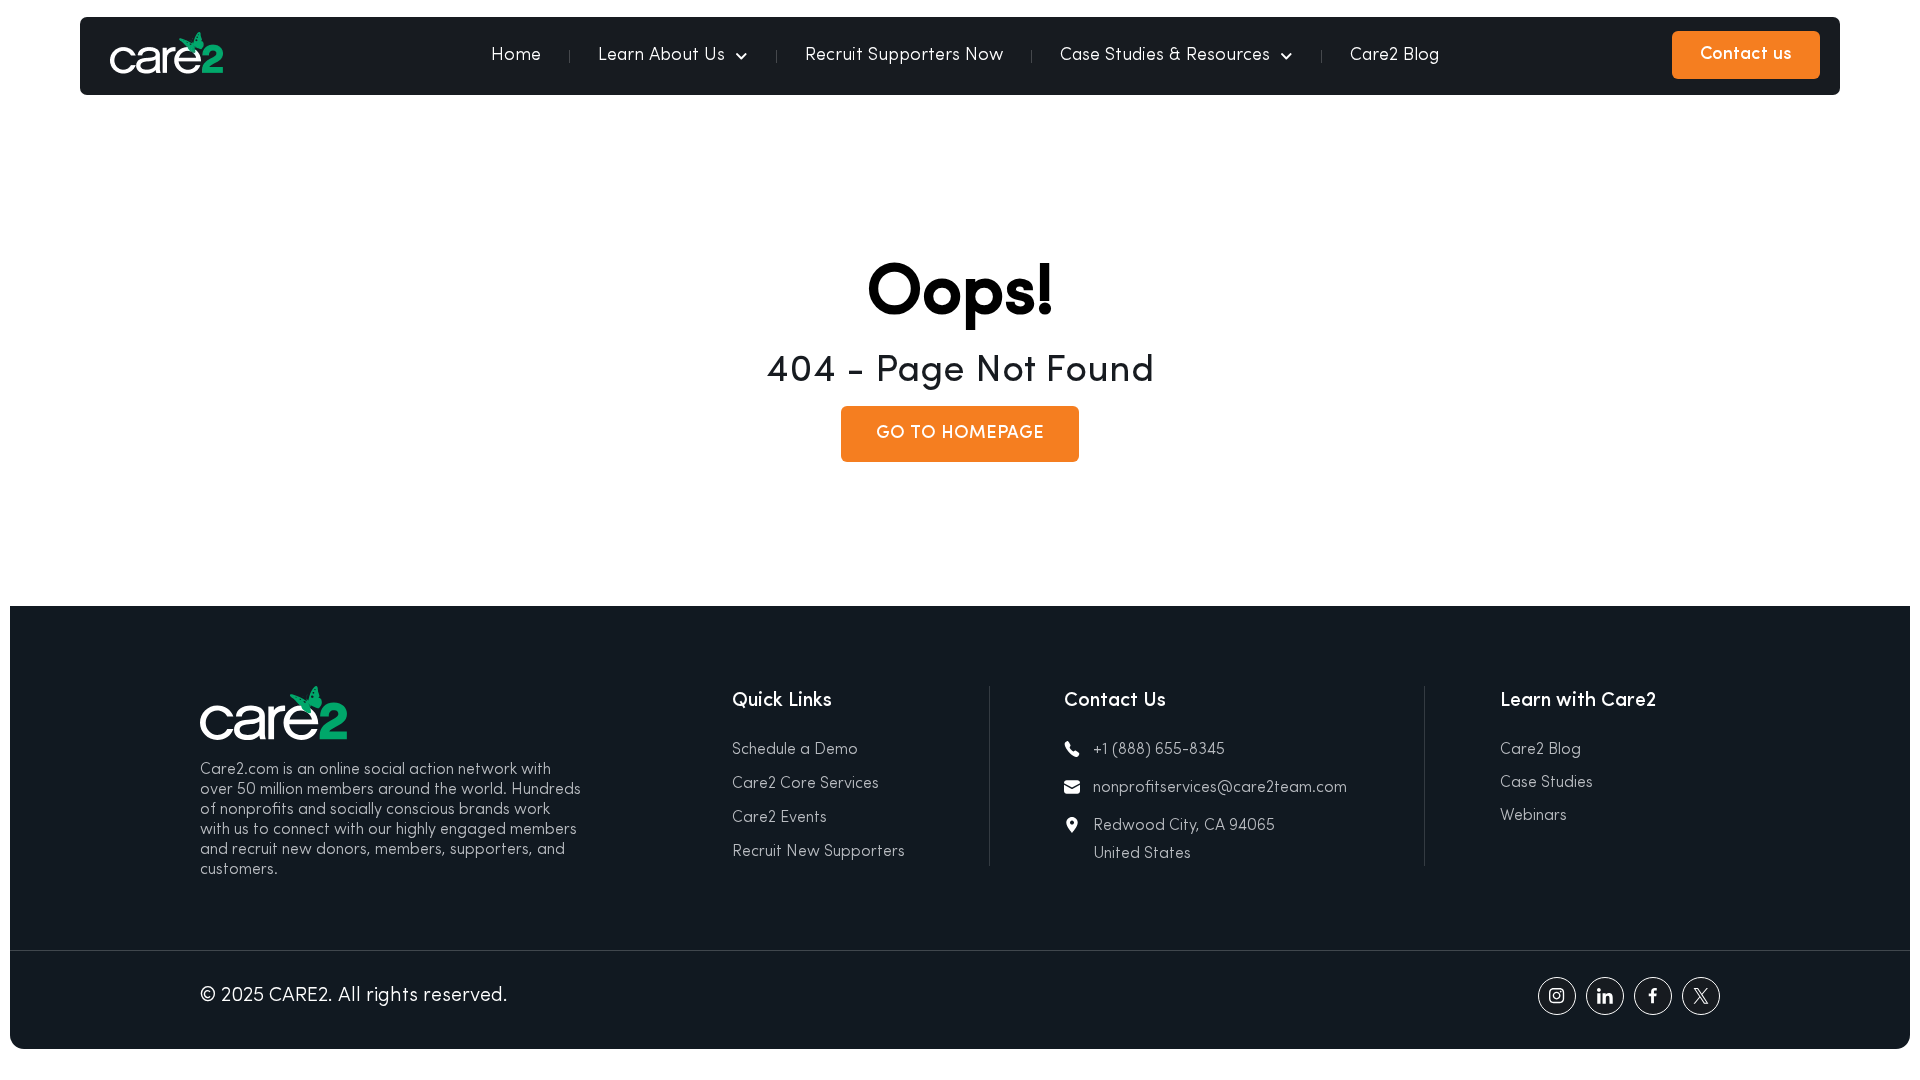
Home (516, 56)
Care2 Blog (1394, 56)
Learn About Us (661, 56)
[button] (960, 434)
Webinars (1533, 816)
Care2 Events (779, 818)
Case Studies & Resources (1165, 56)
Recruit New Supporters (818, 852)
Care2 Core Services (805, 784)
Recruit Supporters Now (904, 56)
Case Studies (1546, 783)
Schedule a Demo (795, 750)
